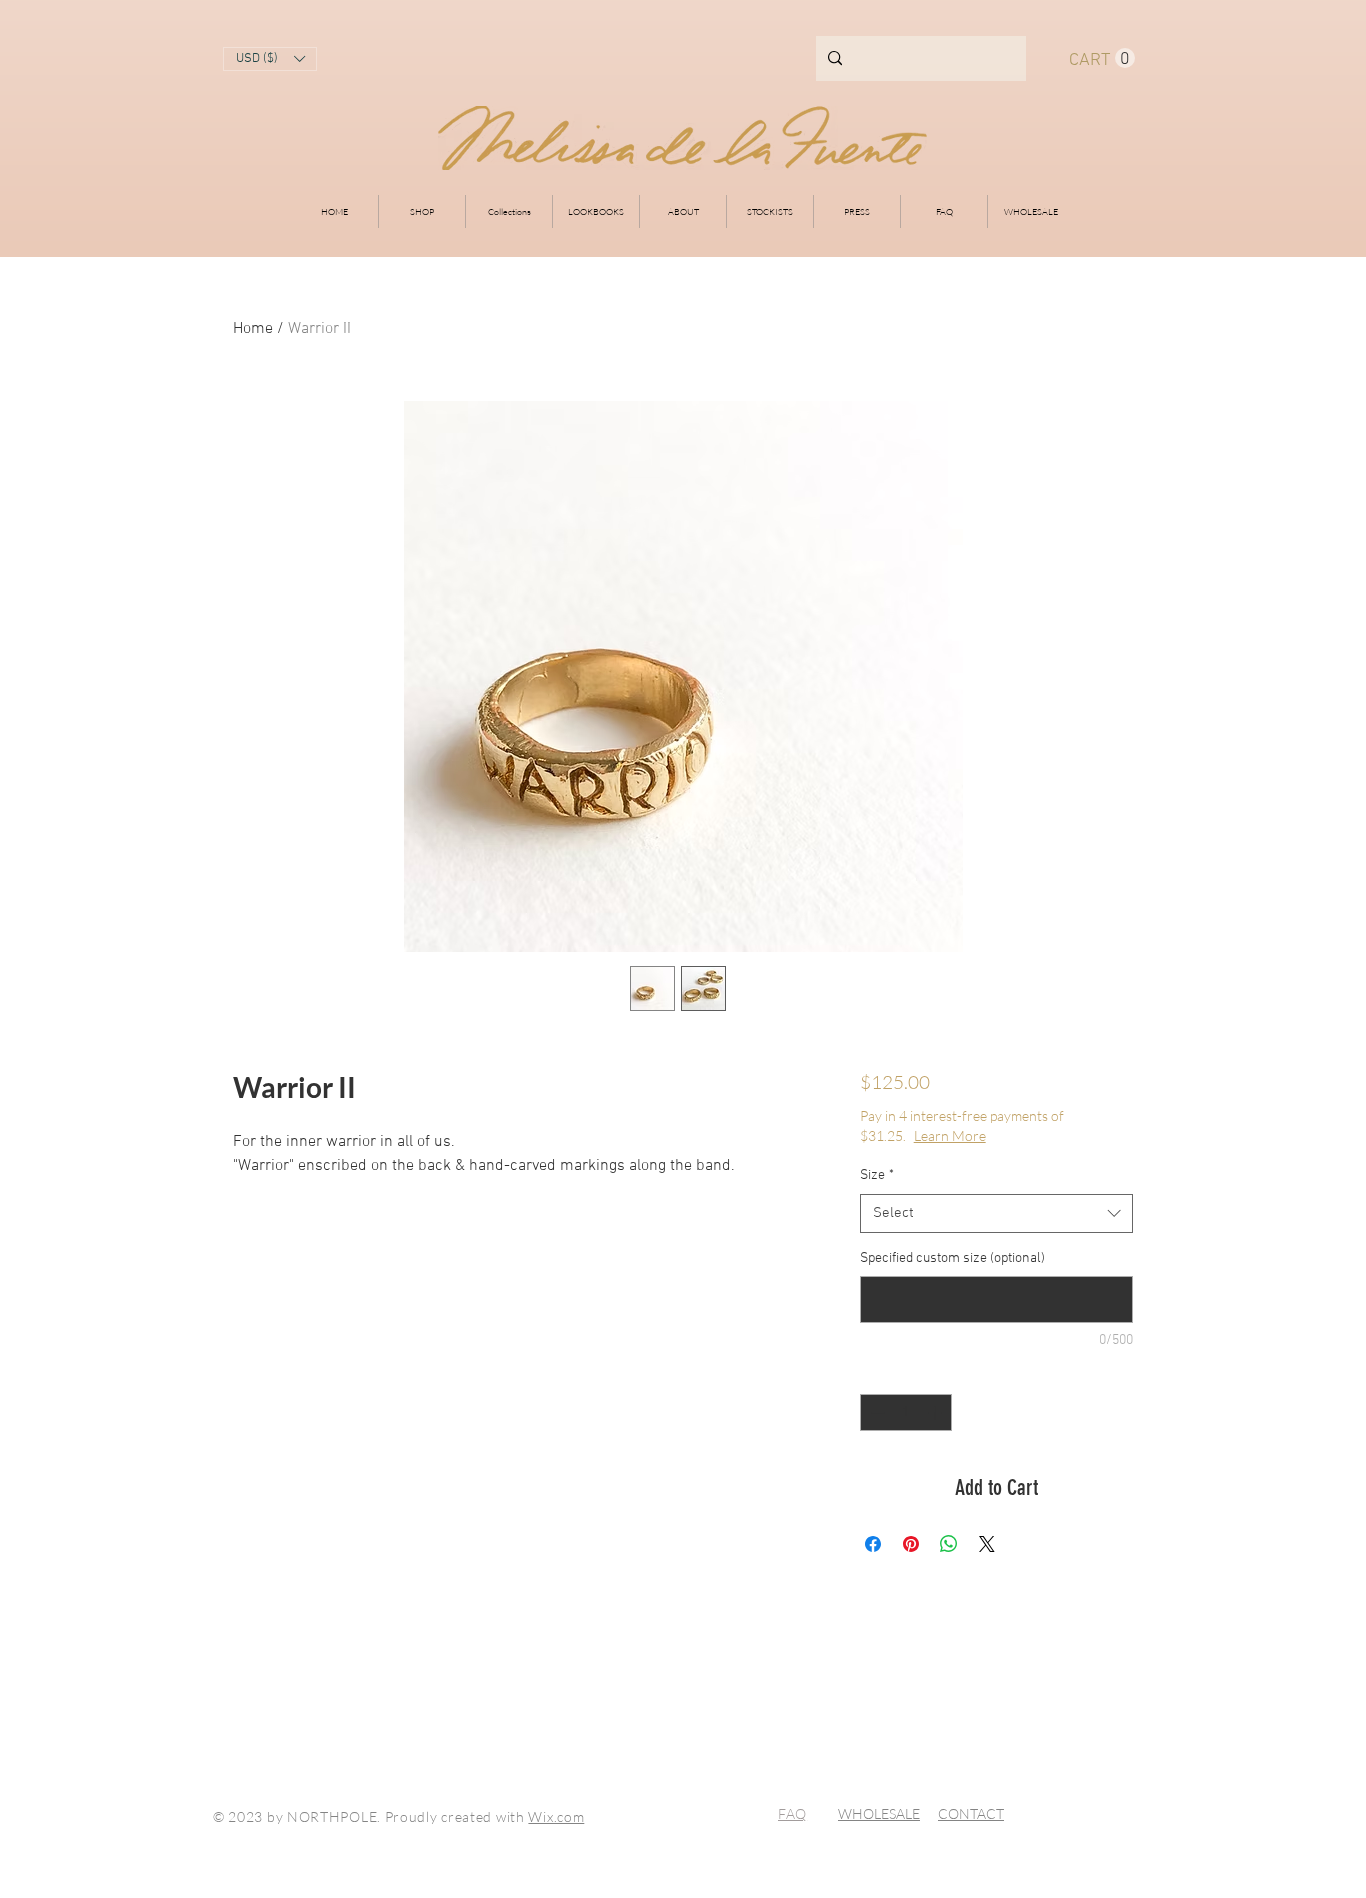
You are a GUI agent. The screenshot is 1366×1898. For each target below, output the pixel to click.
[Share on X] (987, 1544)
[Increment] (936, 1412)
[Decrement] (875, 1412)
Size (877, 1175)
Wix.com (556, 1816)
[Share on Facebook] (873, 1544)
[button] (270, 59)
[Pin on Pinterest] (911, 1544)
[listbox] (270, 59)
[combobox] (996, 1213)
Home (253, 329)
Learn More (950, 1135)
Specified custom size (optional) (952, 1258)
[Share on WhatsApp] (949, 1544)
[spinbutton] (906, 1412)
